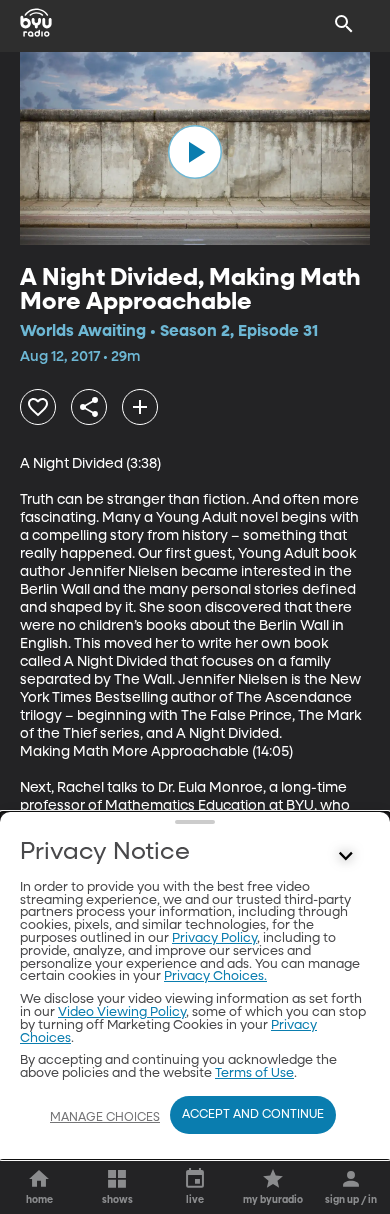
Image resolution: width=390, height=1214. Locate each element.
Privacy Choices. (215, 976)
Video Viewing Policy (122, 1012)
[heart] (38, 407)
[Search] (344, 24)
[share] (89, 407)
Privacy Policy (214, 938)
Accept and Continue (253, 1115)
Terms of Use (254, 1073)
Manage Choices (105, 1118)
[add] (140, 407)
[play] (195, 152)
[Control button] (346, 857)
